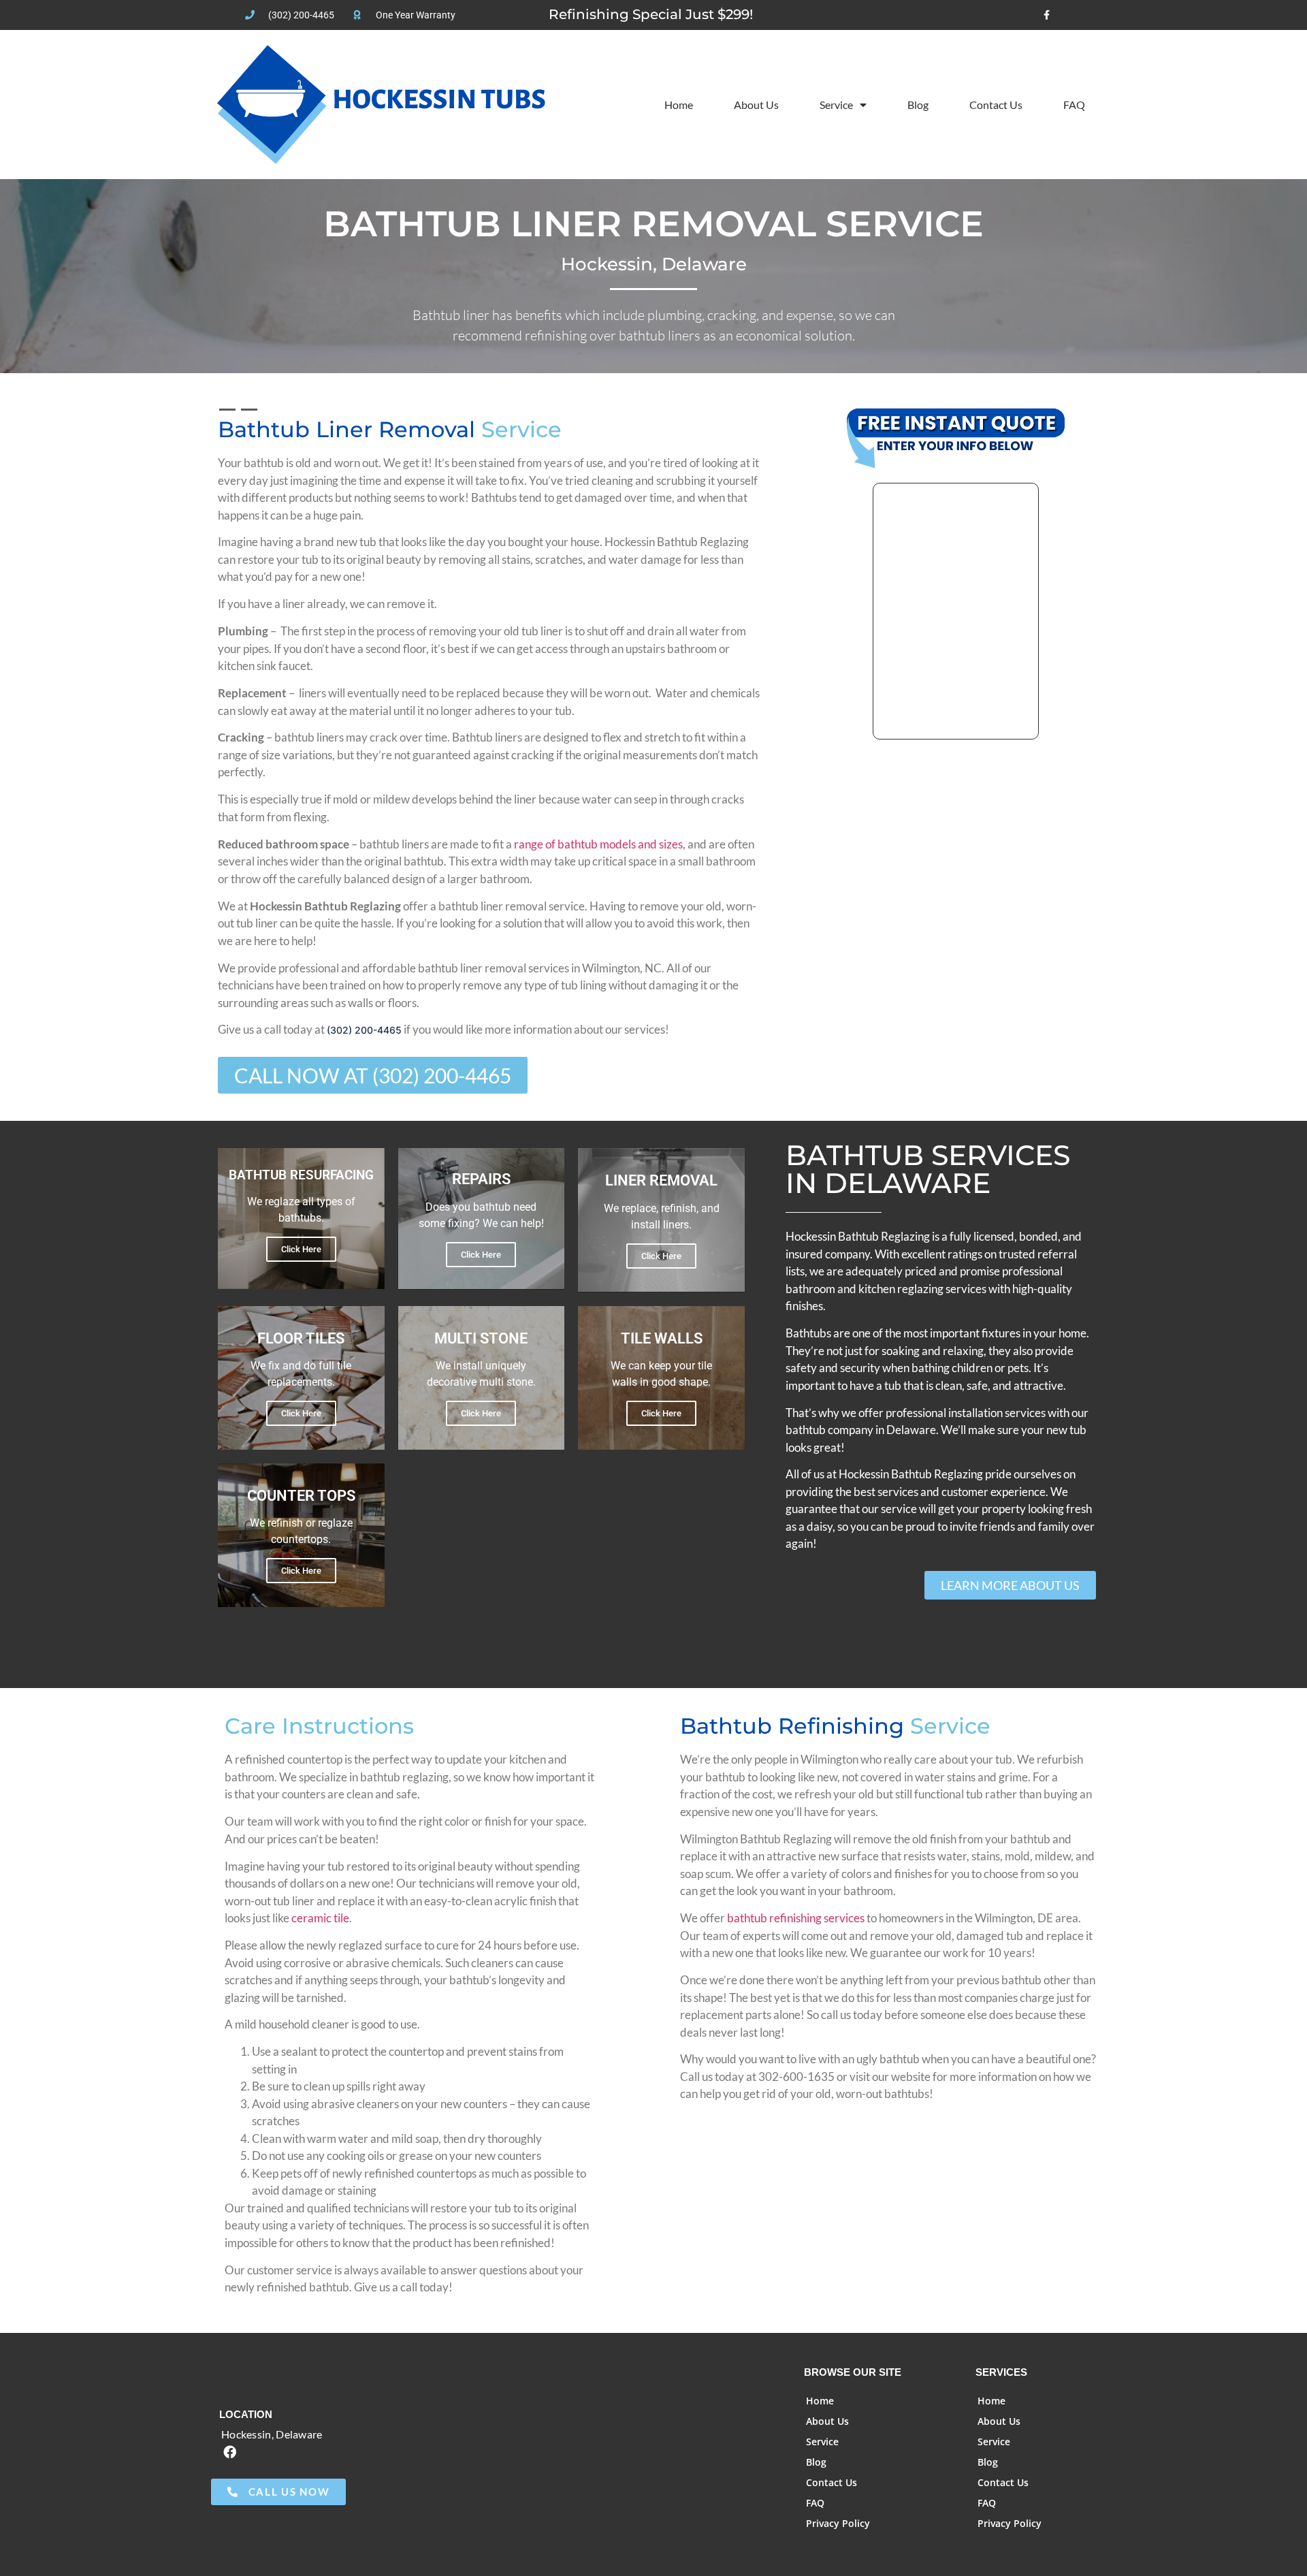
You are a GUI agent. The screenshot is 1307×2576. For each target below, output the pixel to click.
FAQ (1074, 105)
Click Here (301, 1249)
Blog (918, 105)
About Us (756, 105)
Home (679, 105)
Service (836, 105)
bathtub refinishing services (796, 1918)
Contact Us (996, 105)
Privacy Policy (838, 2523)
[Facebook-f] (1047, 15)
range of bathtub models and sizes (598, 844)
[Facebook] (229, 2452)
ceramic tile (320, 1918)
